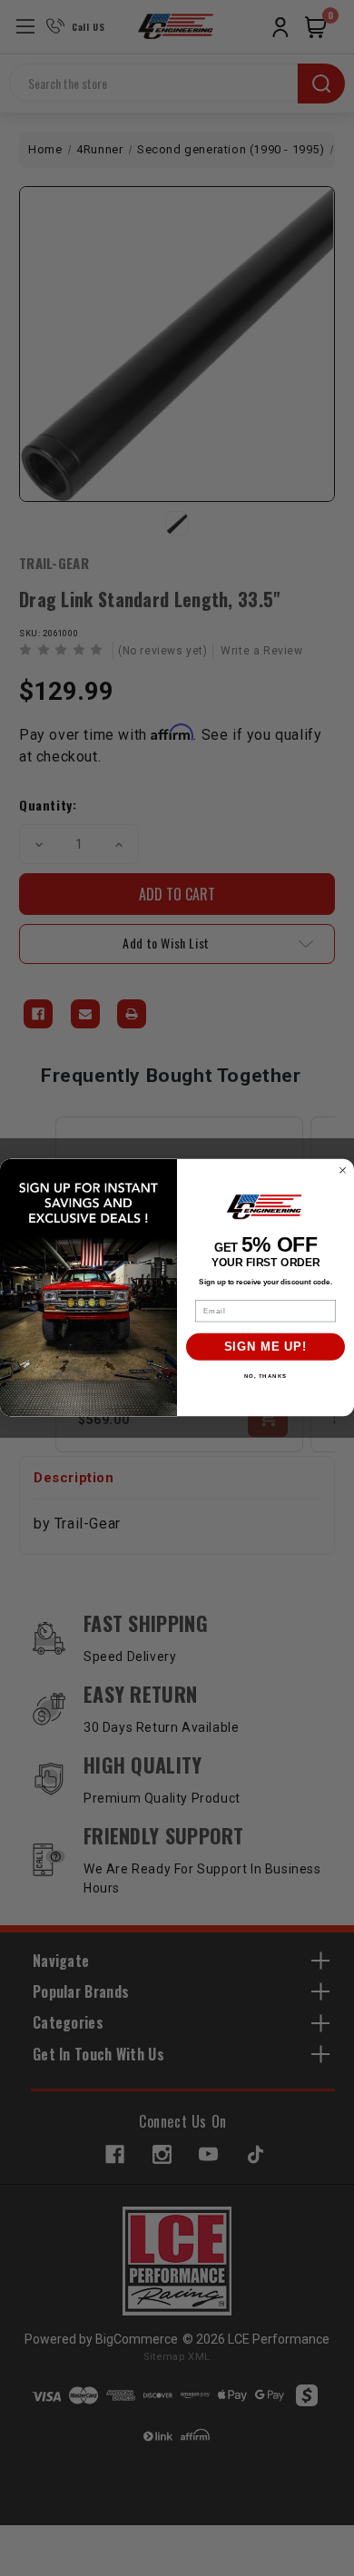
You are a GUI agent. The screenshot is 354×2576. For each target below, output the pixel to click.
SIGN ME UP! (266, 1347)
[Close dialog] (343, 1170)
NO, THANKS (266, 1376)
